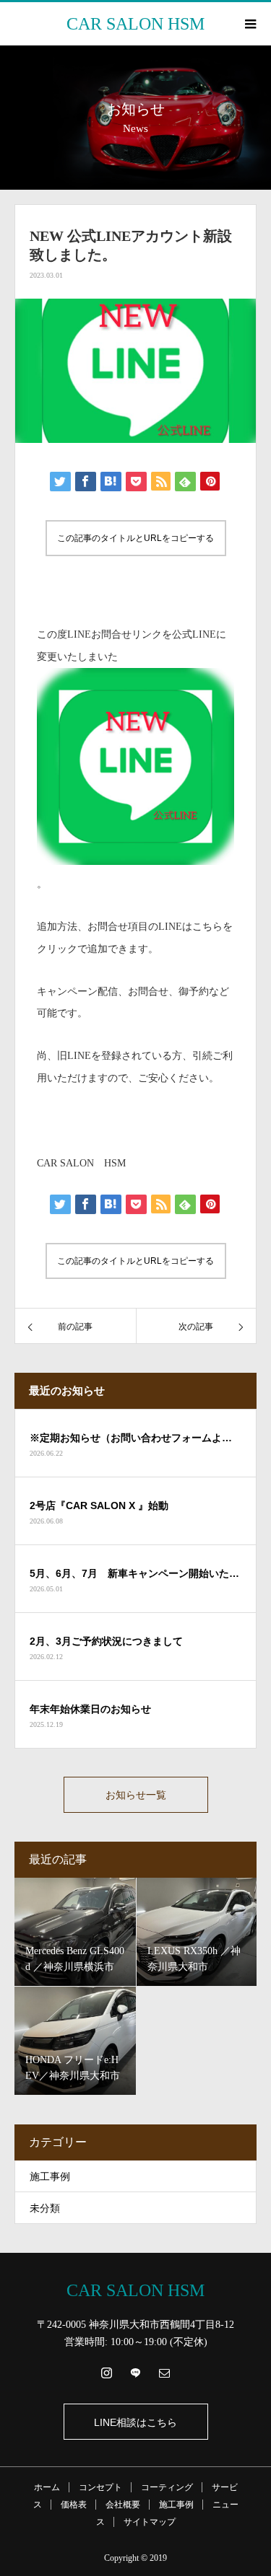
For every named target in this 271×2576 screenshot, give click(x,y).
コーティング (167, 2487)
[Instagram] (107, 2373)
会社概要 (123, 2505)
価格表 (74, 2505)
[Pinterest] (136, 2373)
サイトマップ (150, 2522)
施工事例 (50, 2177)
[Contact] (165, 2373)
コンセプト (100, 2487)
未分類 (45, 2208)
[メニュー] (249, 24)
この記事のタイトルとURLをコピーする (135, 538)
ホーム (47, 2487)
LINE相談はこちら (135, 2422)
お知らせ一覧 (136, 1795)
